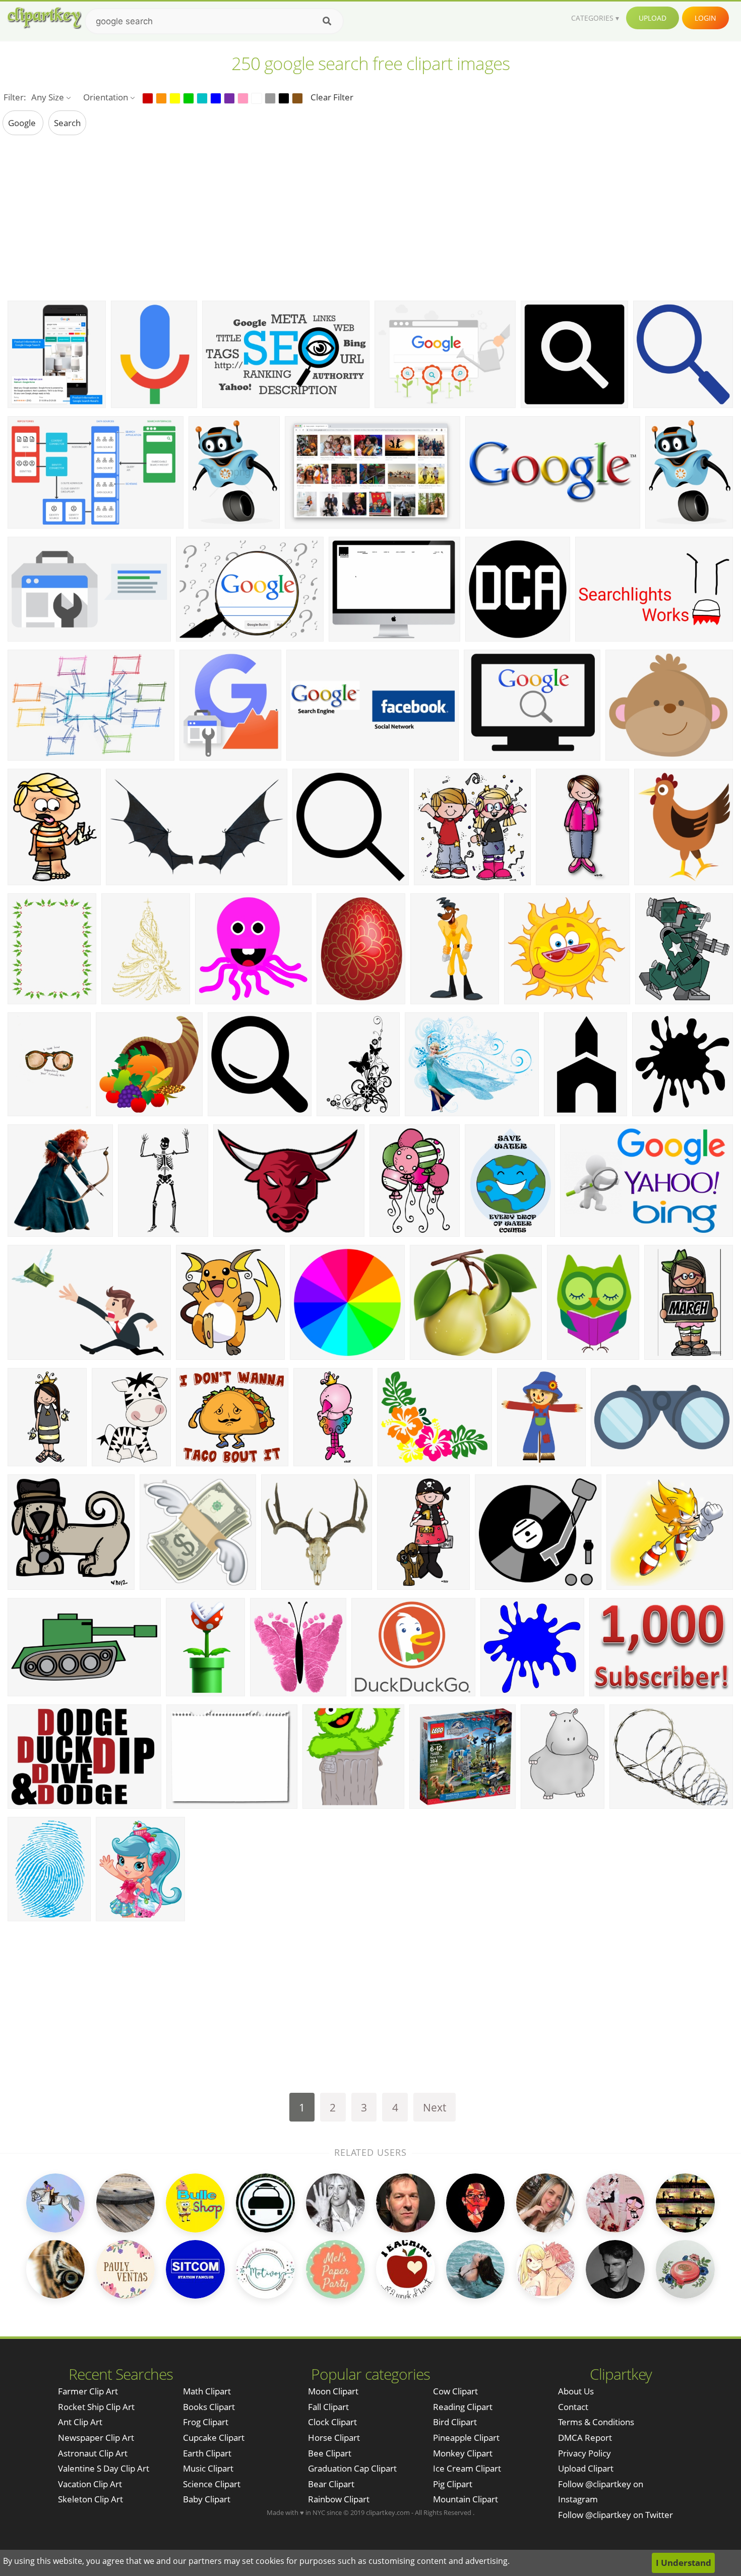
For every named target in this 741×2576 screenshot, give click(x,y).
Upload (653, 18)
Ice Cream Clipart (467, 2468)
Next (435, 2107)
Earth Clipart (207, 2453)
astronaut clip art (93, 2453)
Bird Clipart (455, 2422)
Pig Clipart (453, 2484)
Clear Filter (332, 97)
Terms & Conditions (596, 2422)
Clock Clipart (332, 2422)
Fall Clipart (328, 2407)
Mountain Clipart (466, 2499)
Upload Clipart (586, 2468)
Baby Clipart (207, 2499)
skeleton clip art (90, 2499)
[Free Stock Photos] (44, 18)
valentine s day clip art (104, 2468)
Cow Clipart (455, 2391)
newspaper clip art (96, 2438)
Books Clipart (209, 2407)
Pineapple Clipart (466, 2438)
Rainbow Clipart (339, 2499)
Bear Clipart (331, 2484)
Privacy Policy (584, 2453)
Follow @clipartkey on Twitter (615, 2515)
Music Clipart (208, 2468)
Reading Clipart (463, 2407)
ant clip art (80, 2422)
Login (705, 18)
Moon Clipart (333, 2391)
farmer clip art (88, 2391)
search (67, 123)
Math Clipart (207, 2391)
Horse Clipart (334, 2438)
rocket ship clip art (96, 2407)
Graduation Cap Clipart (352, 2468)
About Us (576, 2391)
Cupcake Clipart (214, 2438)
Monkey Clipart (463, 2453)
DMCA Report (585, 2438)
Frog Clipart (206, 2422)
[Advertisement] (371, 217)
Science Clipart (212, 2484)
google (23, 123)
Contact (573, 2407)
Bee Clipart (330, 2453)
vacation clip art (90, 2484)
